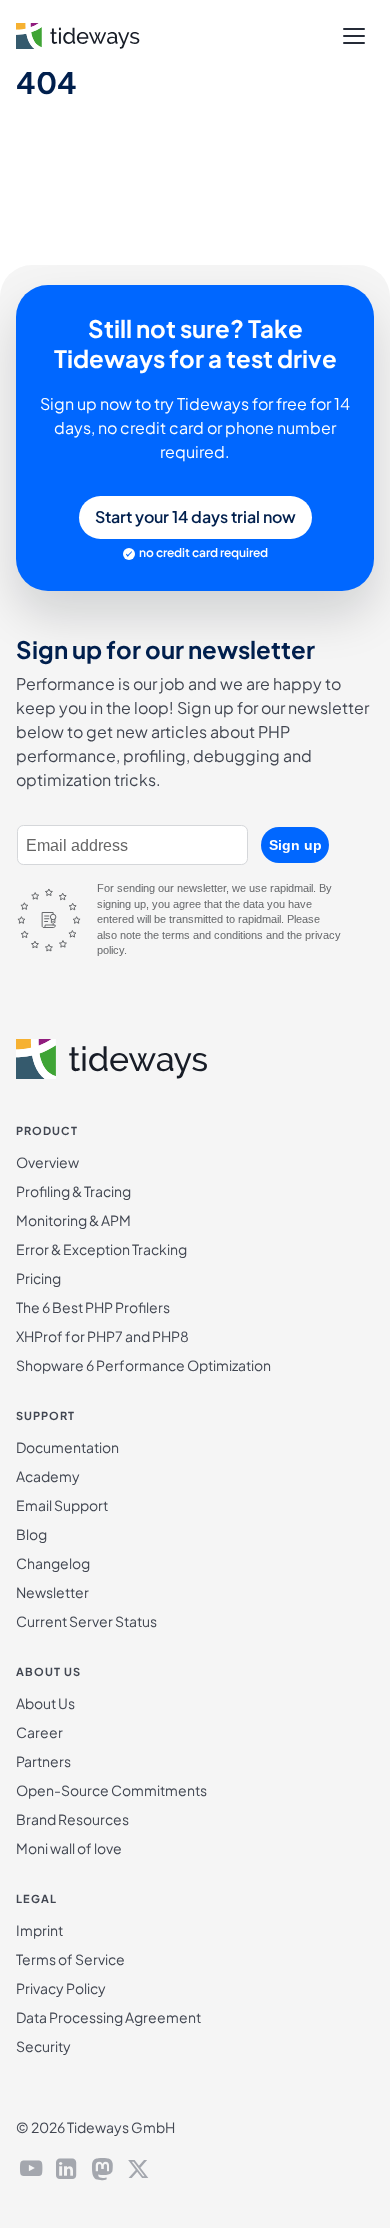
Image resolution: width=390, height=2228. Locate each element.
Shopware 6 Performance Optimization (143, 1365)
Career (39, 1732)
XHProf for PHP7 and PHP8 (102, 1336)
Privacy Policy (61, 1988)
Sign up (295, 845)
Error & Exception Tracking (101, 1249)
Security (43, 2046)
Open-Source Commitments (111, 1790)
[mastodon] (102, 2171)
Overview (47, 1162)
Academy (48, 1476)
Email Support (62, 1505)
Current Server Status (86, 1621)
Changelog (53, 1563)
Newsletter (52, 1592)
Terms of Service (70, 1959)
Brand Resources (72, 1819)
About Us (45, 1703)
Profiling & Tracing (73, 1191)
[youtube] (31, 2171)
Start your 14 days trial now (195, 516)
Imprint (39, 1930)
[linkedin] (66, 2171)
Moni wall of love (69, 1848)
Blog (31, 1534)
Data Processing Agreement (108, 2017)
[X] (138, 2171)
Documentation (67, 1447)
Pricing (38, 1278)
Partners (43, 1761)
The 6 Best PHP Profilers (93, 1307)
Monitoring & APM (73, 1220)
